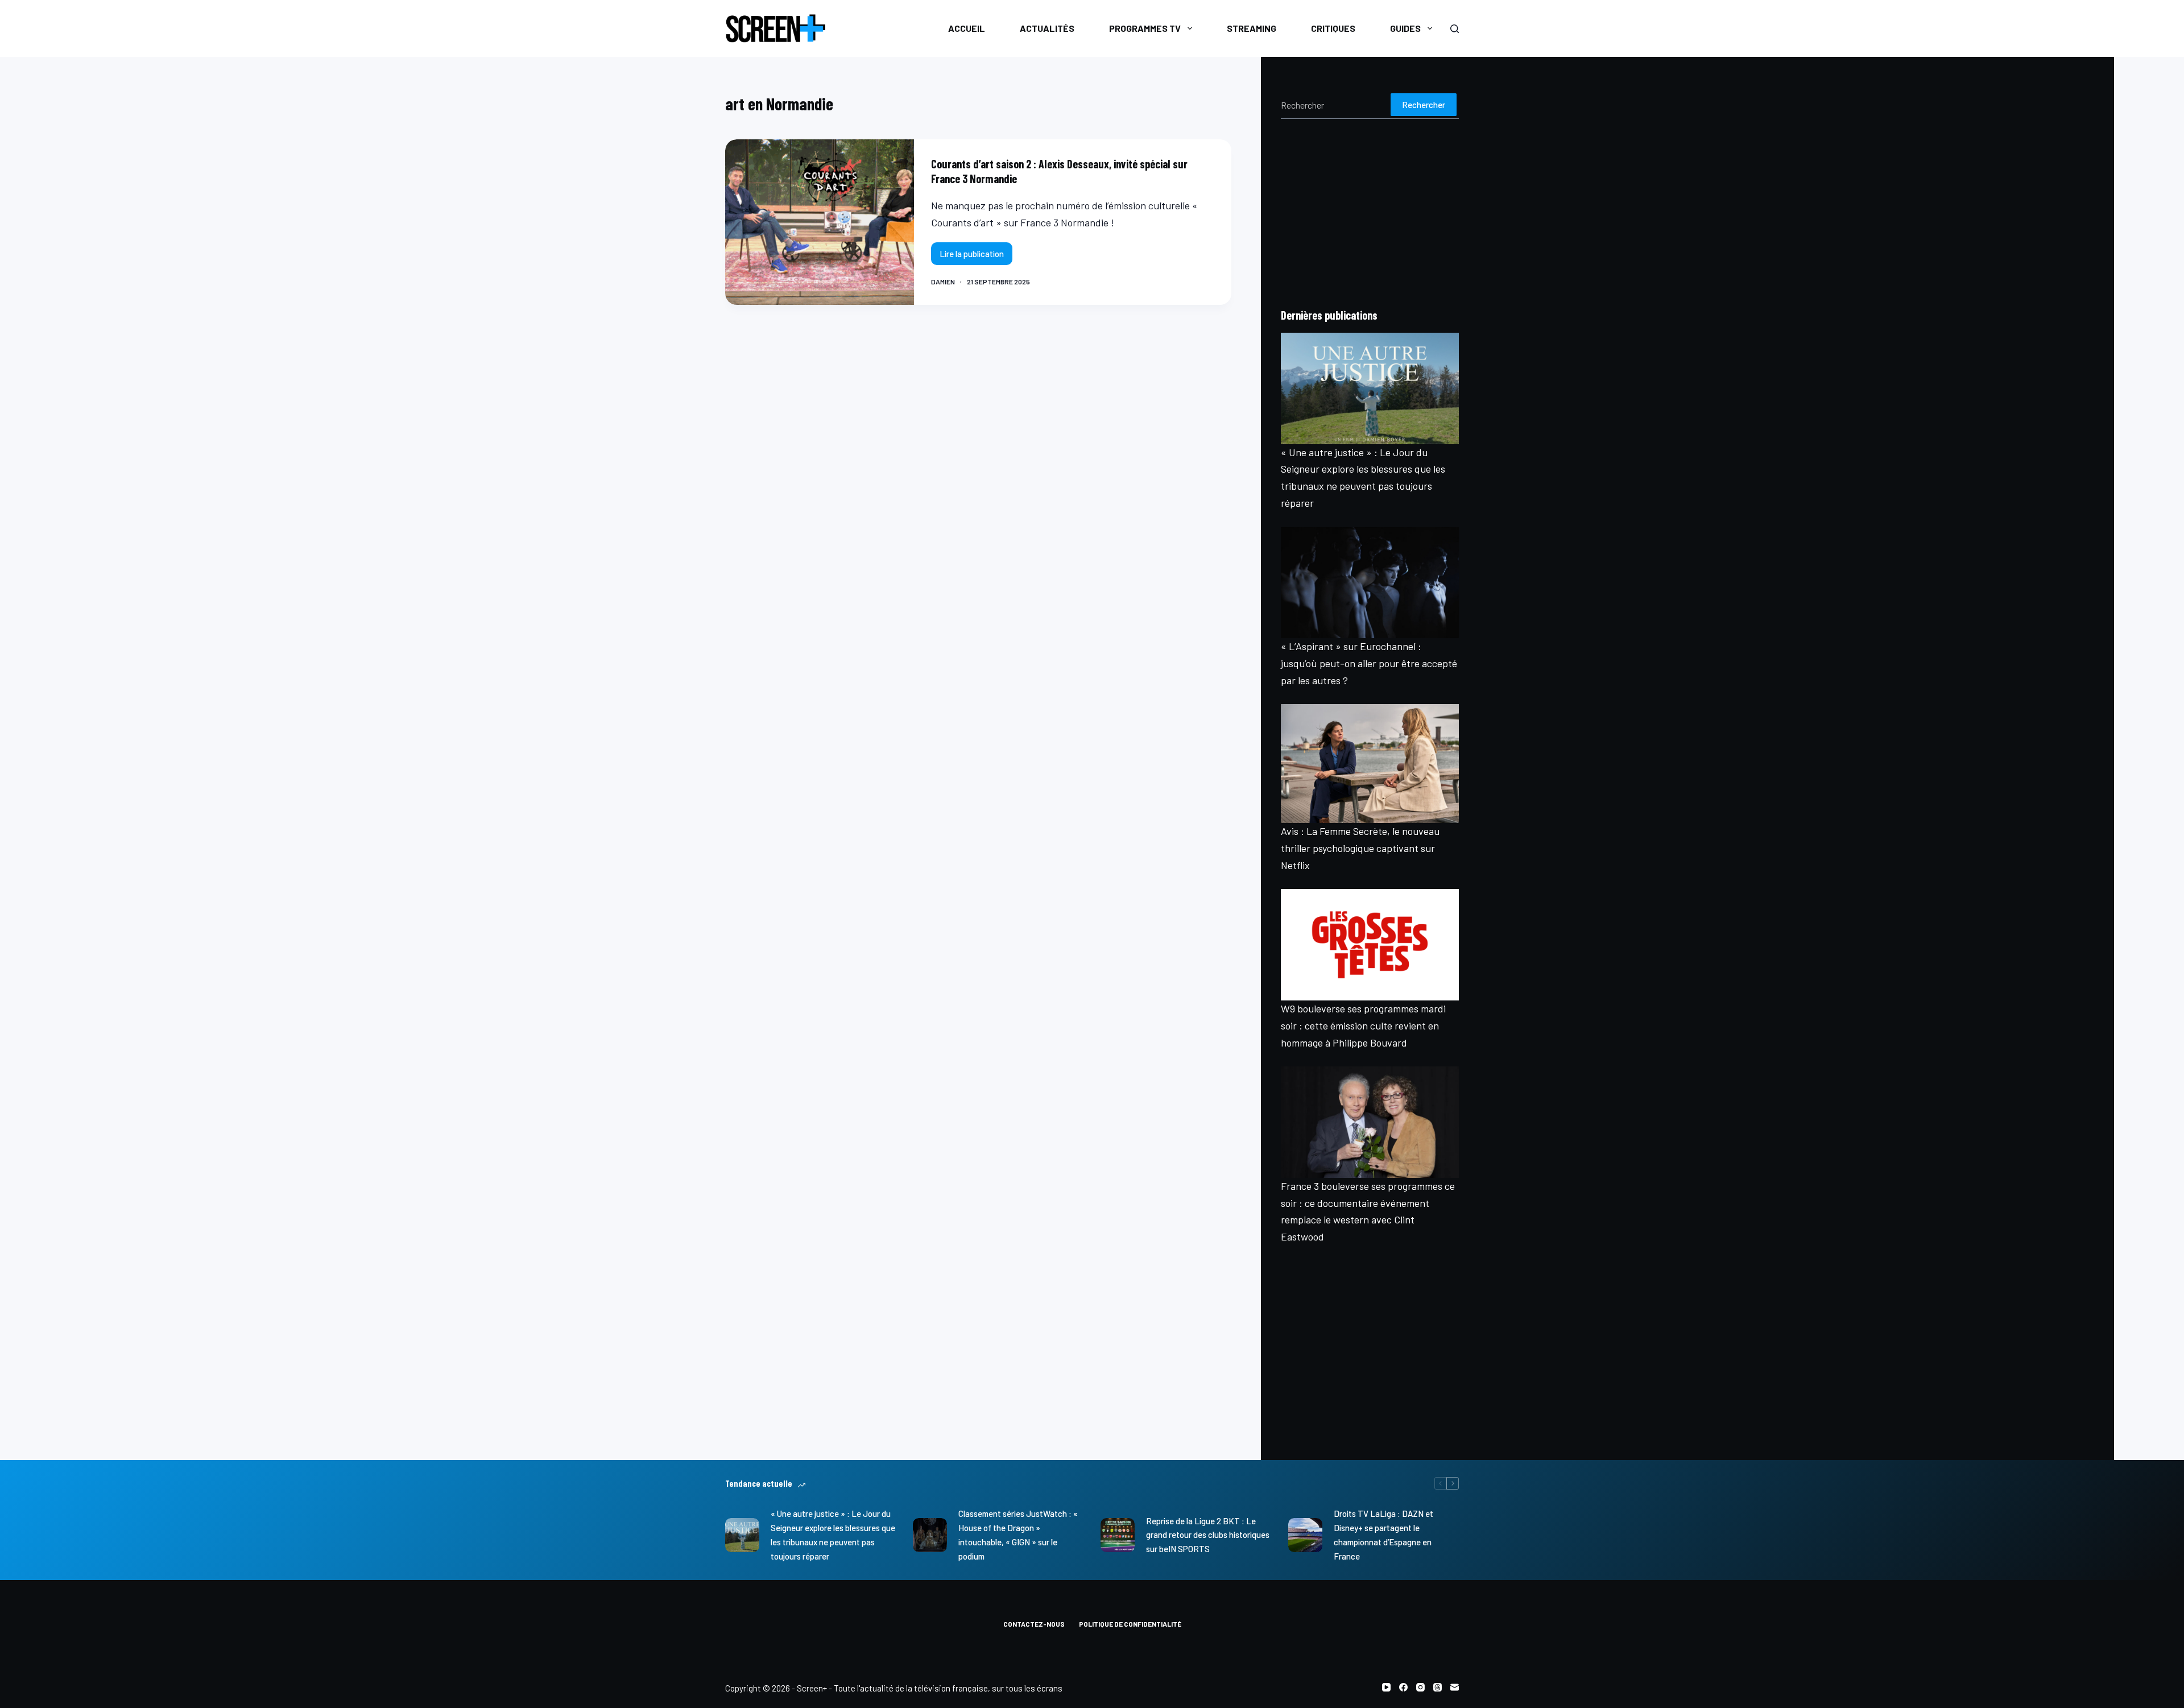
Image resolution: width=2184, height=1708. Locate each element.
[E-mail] (1455, 1687)
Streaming (1252, 28)
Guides (1405, 28)
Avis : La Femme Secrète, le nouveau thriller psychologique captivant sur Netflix (1360, 848)
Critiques (1333, 28)
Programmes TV (1145, 28)
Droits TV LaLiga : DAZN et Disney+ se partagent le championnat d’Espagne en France (1383, 1535)
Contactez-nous (1034, 1624)
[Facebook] (1403, 1687)
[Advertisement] (1370, 213)
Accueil (967, 28)
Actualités (1047, 28)
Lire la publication (975, 257)
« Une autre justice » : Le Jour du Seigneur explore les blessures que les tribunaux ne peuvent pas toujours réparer (833, 1535)
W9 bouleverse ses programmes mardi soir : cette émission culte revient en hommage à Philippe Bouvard (1363, 1025)
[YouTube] (1386, 1687)
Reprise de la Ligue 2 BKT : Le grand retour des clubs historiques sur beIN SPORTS (1208, 1535)
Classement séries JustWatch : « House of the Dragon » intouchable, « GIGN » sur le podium (1018, 1535)
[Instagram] (1420, 1687)
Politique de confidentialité (1130, 1624)
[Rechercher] (1455, 29)
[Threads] (1438, 1687)
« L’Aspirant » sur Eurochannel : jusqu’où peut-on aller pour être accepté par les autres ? (1369, 663)
